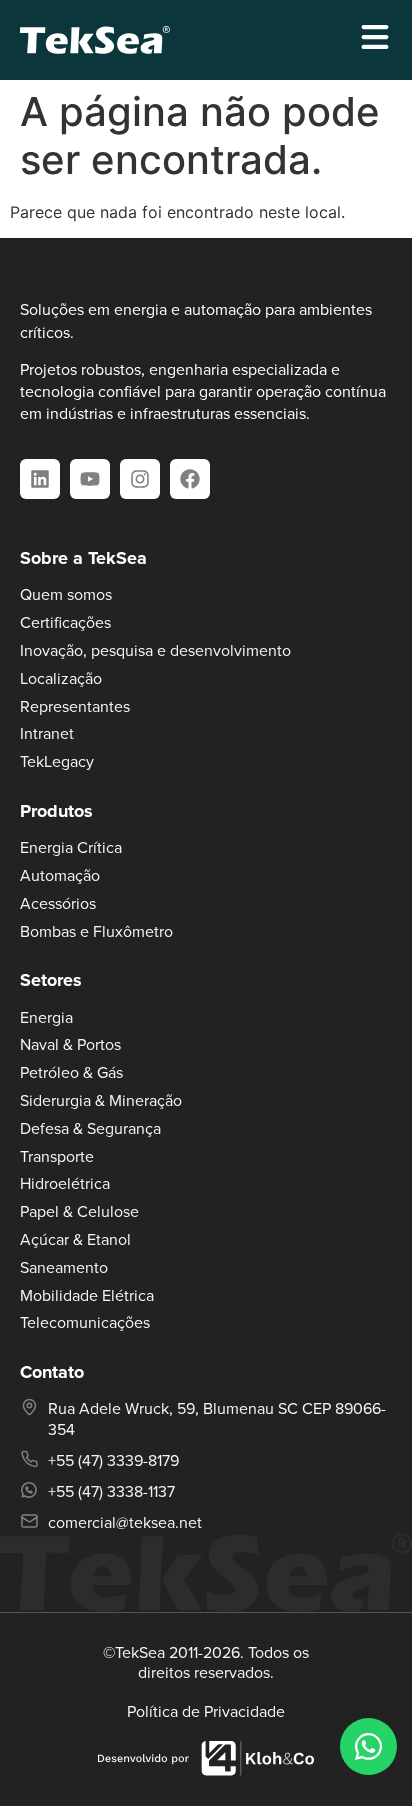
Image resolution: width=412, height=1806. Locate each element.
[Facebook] (190, 479)
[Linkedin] (40, 479)
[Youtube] (90, 479)
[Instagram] (140, 479)
